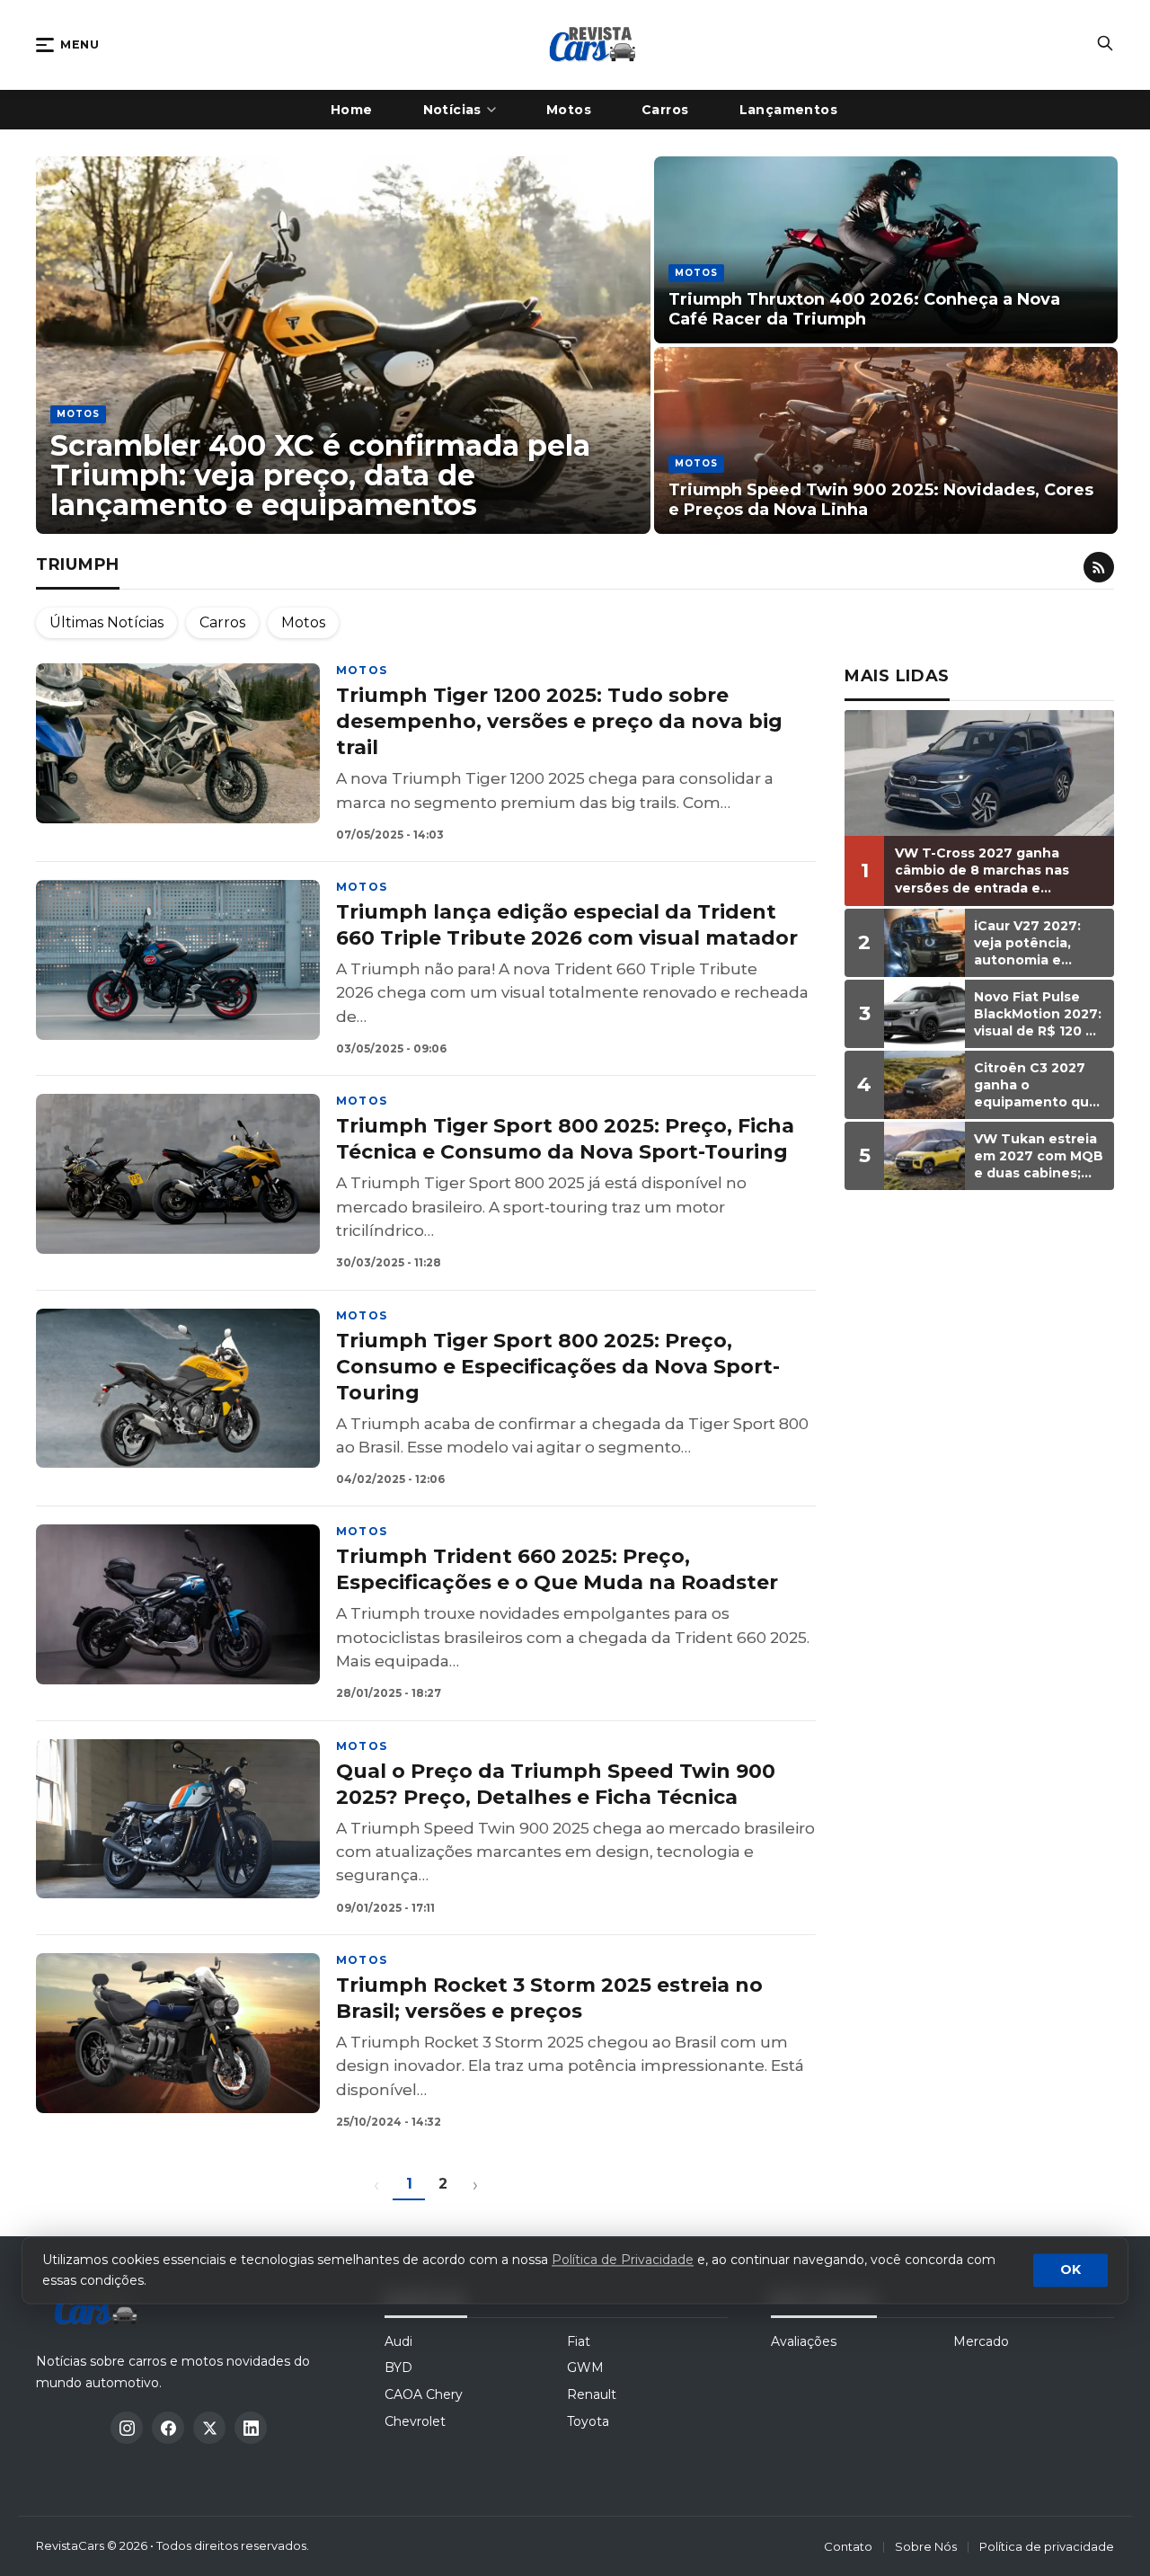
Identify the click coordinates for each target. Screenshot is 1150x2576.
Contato (848, 2546)
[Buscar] (1105, 45)
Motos (303, 622)
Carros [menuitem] (665, 110)
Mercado (981, 2341)
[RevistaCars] (101, 2308)
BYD (398, 2367)
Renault (592, 2394)
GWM (585, 2367)
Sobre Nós (926, 2546)
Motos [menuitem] (569, 110)
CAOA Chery (424, 2394)
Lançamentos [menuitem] (789, 110)
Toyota (588, 2421)
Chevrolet (415, 2421)
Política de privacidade (1047, 2546)
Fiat (579, 2341)
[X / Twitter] (209, 2428)
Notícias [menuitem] (452, 110)
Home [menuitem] (352, 110)
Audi (398, 2341)
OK (1070, 2270)
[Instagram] (127, 2428)
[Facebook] (168, 2428)
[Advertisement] (979, 1481)
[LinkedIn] (251, 2428)
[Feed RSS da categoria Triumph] (1099, 567)
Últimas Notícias (106, 622)
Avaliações (804, 2341)
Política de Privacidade (623, 2261)
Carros (222, 622)
